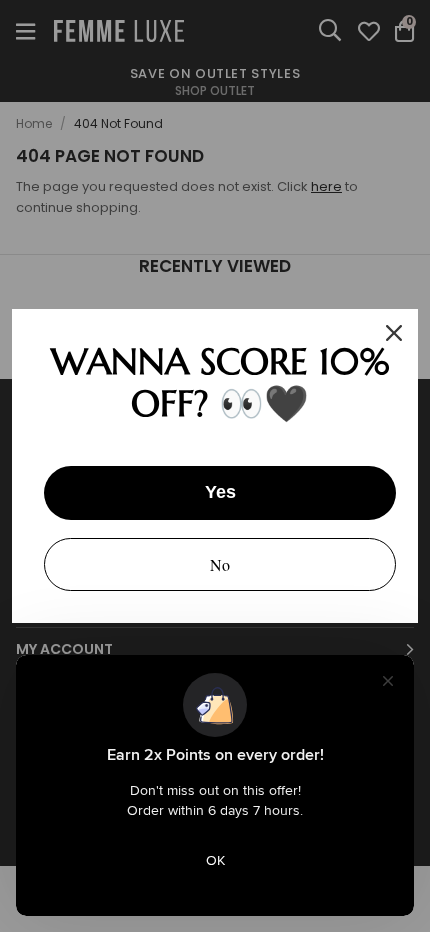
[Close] (394, 333)
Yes (220, 492)
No (220, 564)
